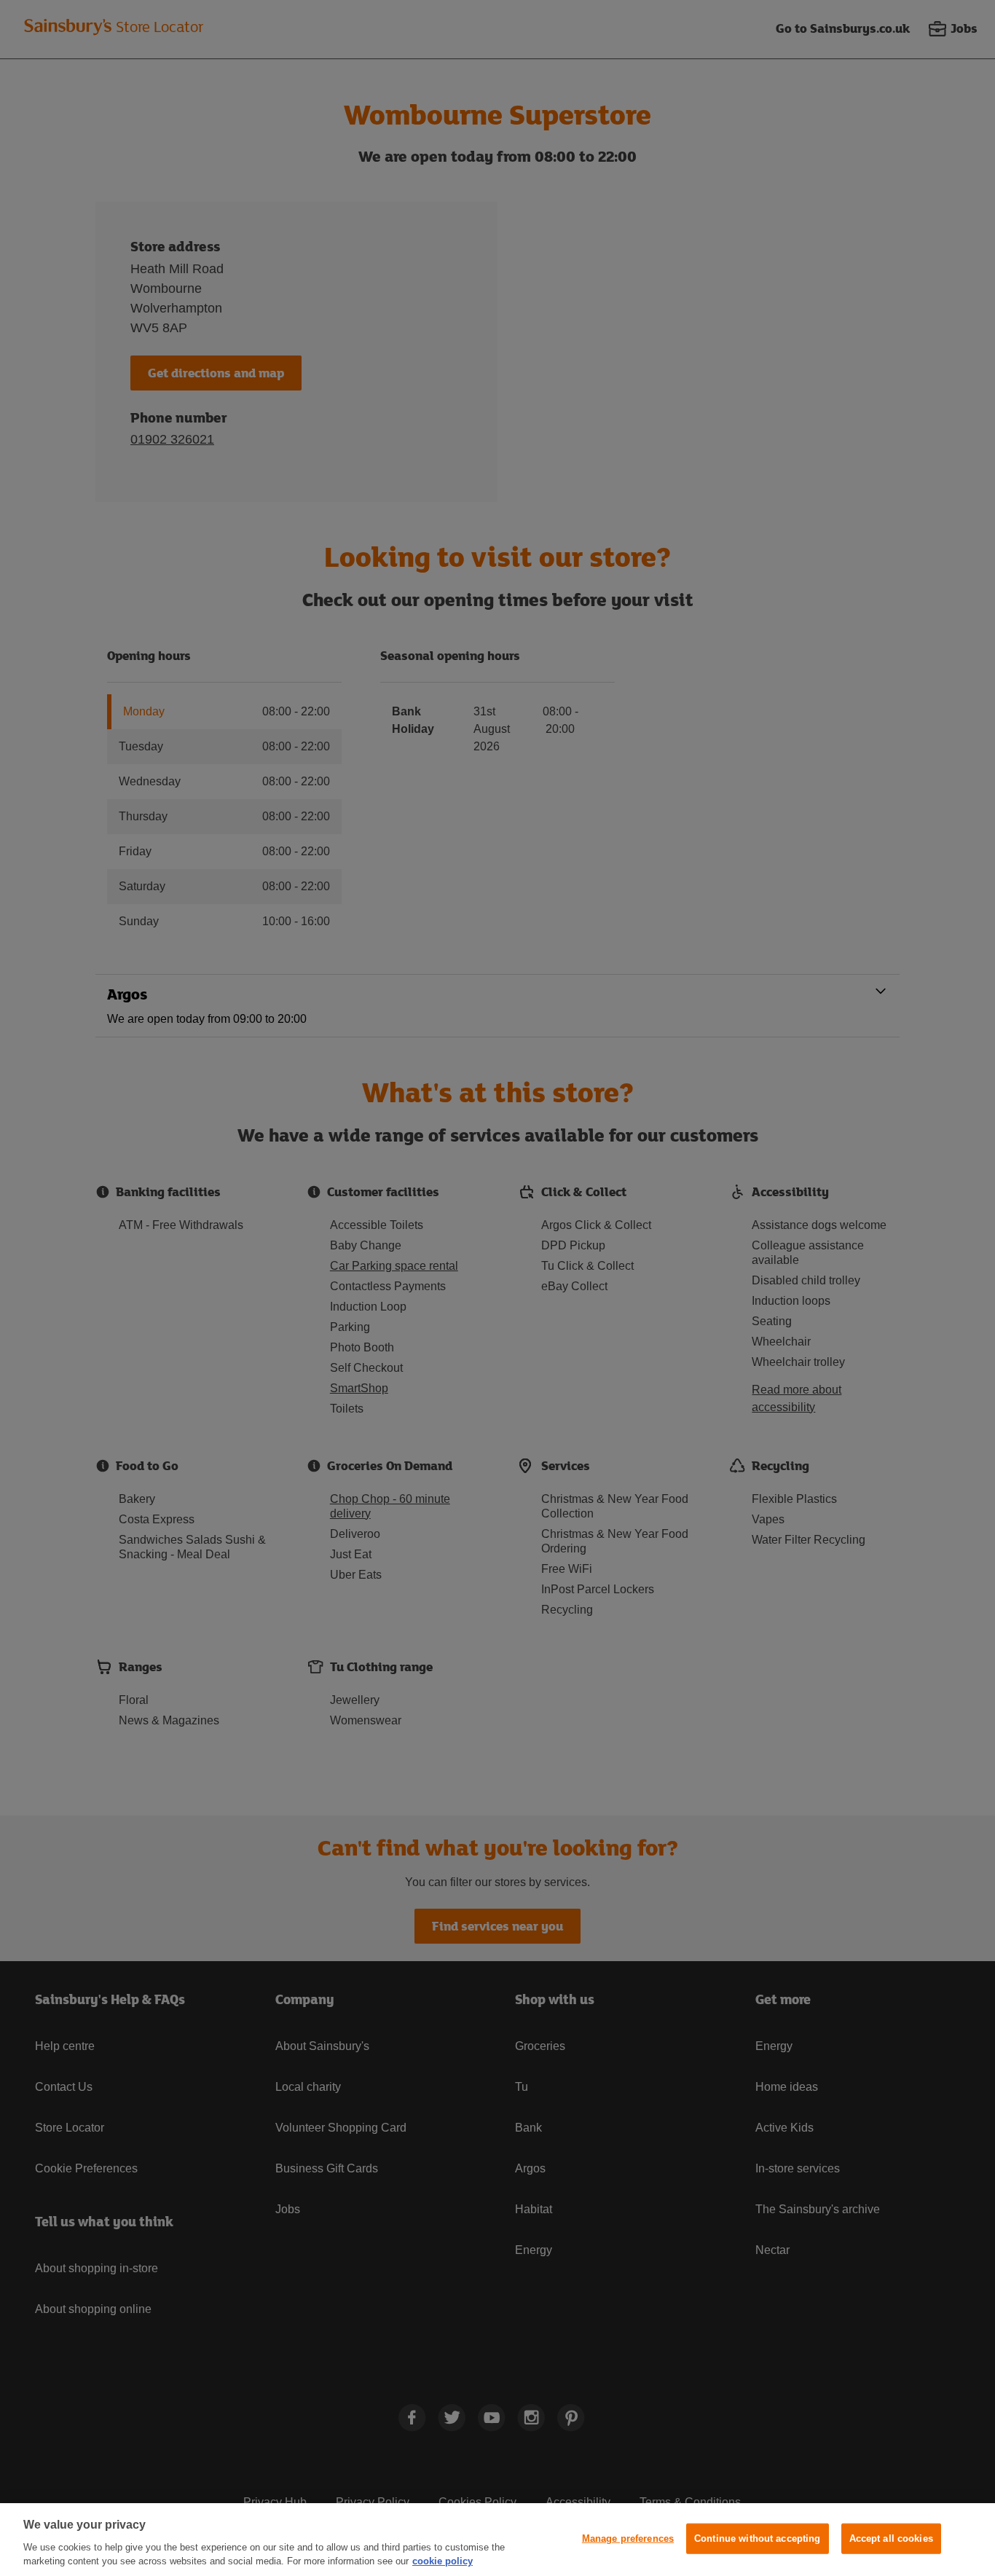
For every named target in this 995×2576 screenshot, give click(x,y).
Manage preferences (628, 2538)
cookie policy (443, 2561)
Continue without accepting (757, 2538)
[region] (497, 2540)
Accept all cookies (891, 2538)
